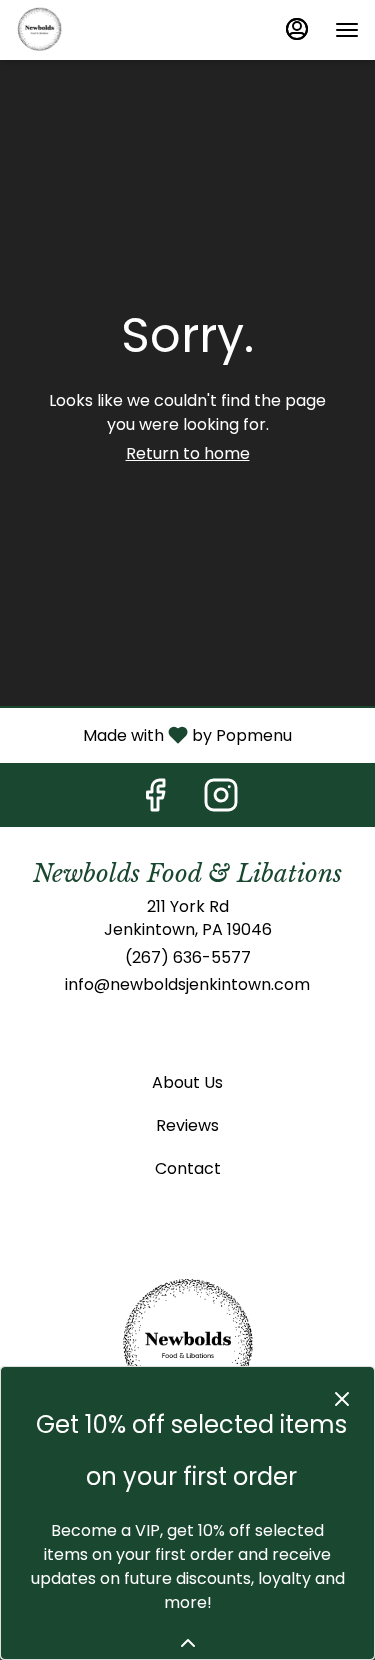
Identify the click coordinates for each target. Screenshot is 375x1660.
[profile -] (297, 29)
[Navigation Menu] (347, 30)
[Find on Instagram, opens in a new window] (221, 800)
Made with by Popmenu (153, 734)
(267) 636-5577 (188, 958)
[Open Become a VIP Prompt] (188, 1643)
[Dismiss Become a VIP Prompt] (342, 1399)
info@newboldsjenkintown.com (187, 985)
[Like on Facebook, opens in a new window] (155, 800)
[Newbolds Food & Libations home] (106, 30)
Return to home (188, 453)
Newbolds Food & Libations (187, 1346)
